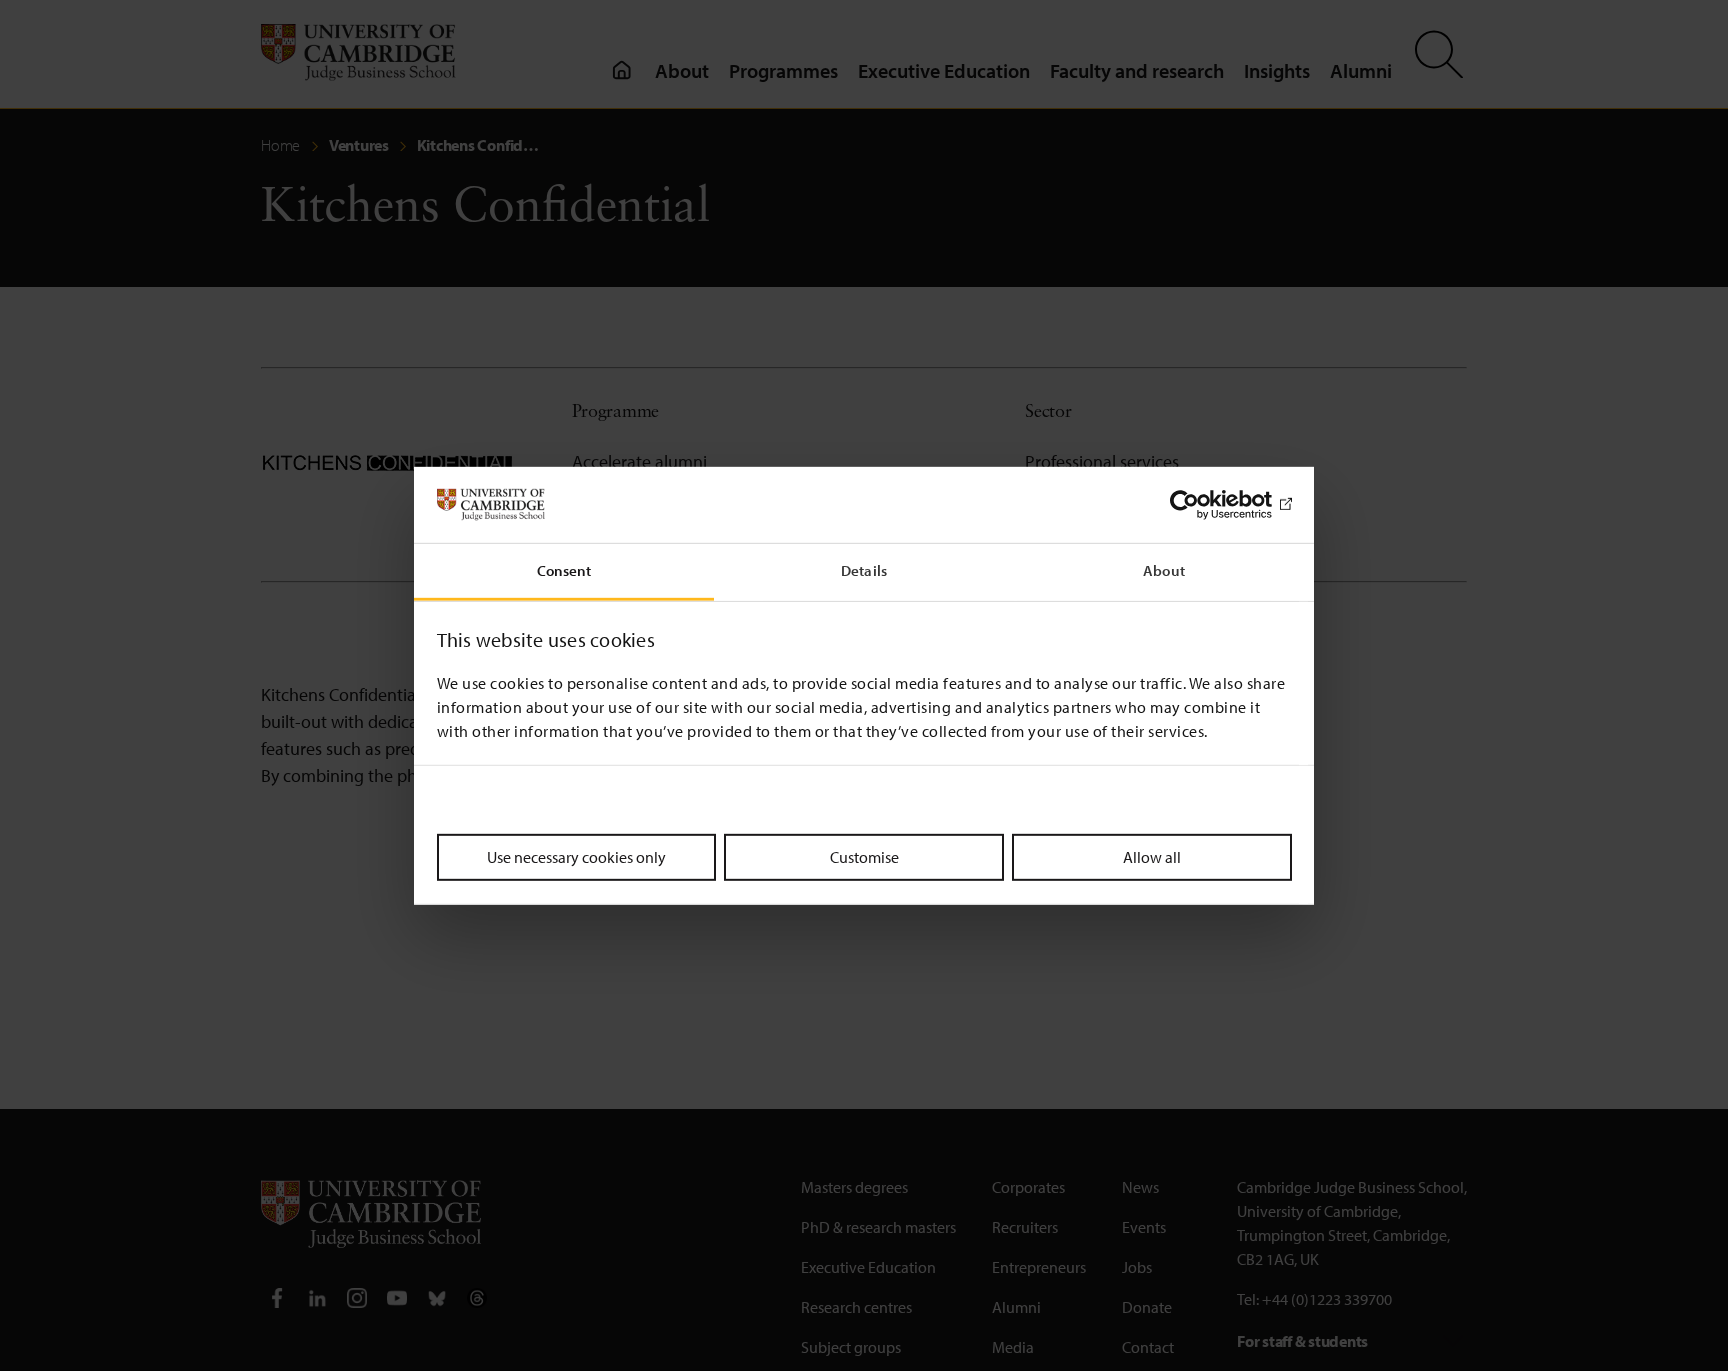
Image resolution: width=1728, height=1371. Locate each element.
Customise (864, 857)
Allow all (1152, 857)
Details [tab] (864, 570)
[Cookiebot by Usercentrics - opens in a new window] (1204, 505)
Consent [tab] (564, 570)
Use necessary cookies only (576, 857)
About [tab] (1164, 570)
